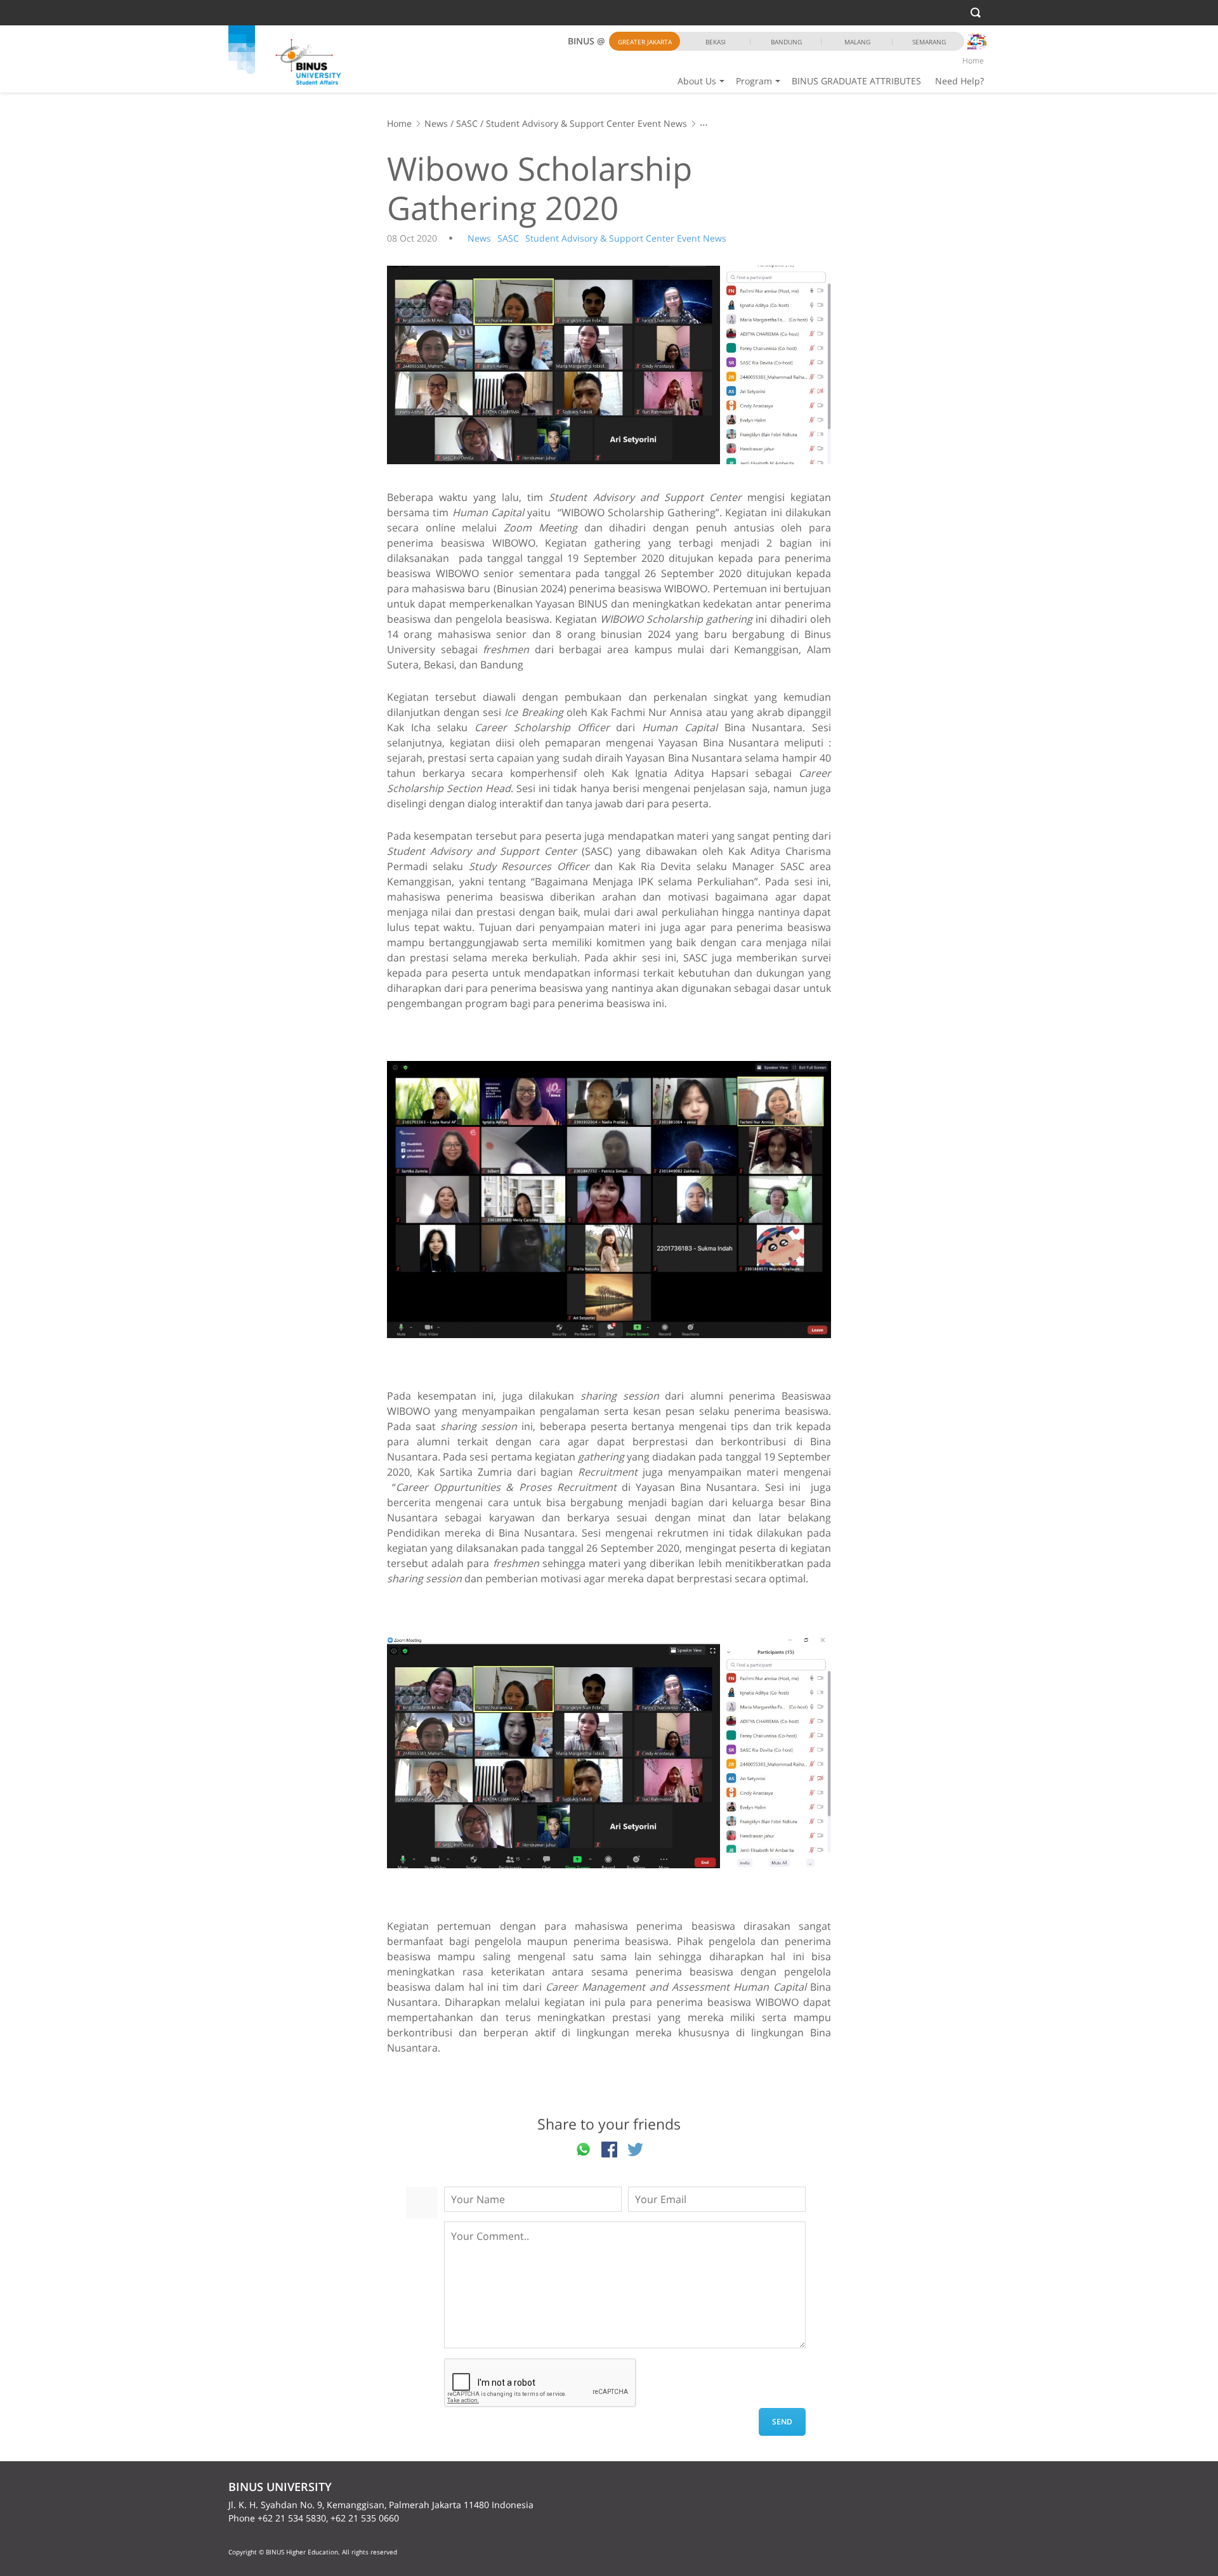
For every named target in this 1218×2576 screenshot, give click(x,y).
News (436, 123)
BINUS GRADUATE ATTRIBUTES (856, 81)
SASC (467, 123)
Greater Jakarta (645, 42)
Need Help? (959, 81)
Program (754, 81)
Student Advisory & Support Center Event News (586, 123)
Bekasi (716, 42)
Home (973, 61)
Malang (857, 42)
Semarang (929, 42)
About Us (697, 81)
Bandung (786, 42)
